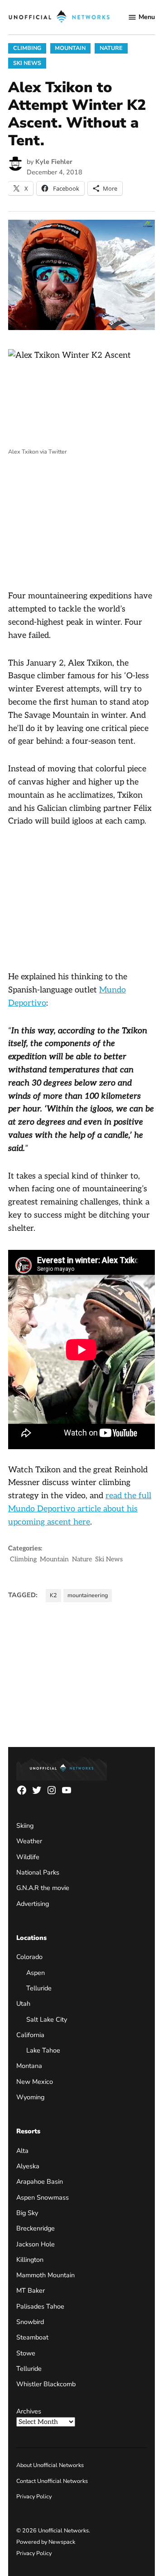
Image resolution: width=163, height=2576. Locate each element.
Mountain (70, 48)
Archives (29, 2411)
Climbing (27, 48)
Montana (29, 2066)
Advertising (33, 1904)
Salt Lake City (47, 2019)
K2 (53, 1595)
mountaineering (88, 1595)
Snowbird (30, 2322)
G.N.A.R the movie (43, 1888)
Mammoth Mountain (46, 2275)
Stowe (26, 2353)
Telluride (39, 1988)
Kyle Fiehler (54, 162)
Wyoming (30, 2097)
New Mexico (35, 2082)
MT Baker (31, 2290)
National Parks (38, 1872)
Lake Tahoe (43, 2050)
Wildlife (28, 1857)
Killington (30, 2260)
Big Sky (27, 2213)
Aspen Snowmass (43, 2197)
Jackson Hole (36, 2244)
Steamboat (32, 2337)
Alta (22, 2151)
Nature (111, 48)
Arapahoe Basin (40, 2181)
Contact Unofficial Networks (52, 2481)
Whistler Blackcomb (46, 2384)
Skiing (25, 1826)
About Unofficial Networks (50, 2465)
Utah (23, 2004)
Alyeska (28, 2166)
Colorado (29, 1957)
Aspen (36, 1973)
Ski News (27, 63)
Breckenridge (36, 2228)
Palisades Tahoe (40, 2306)
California (30, 2035)
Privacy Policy (34, 2496)
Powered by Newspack (46, 2542)
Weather (29, 1841)
